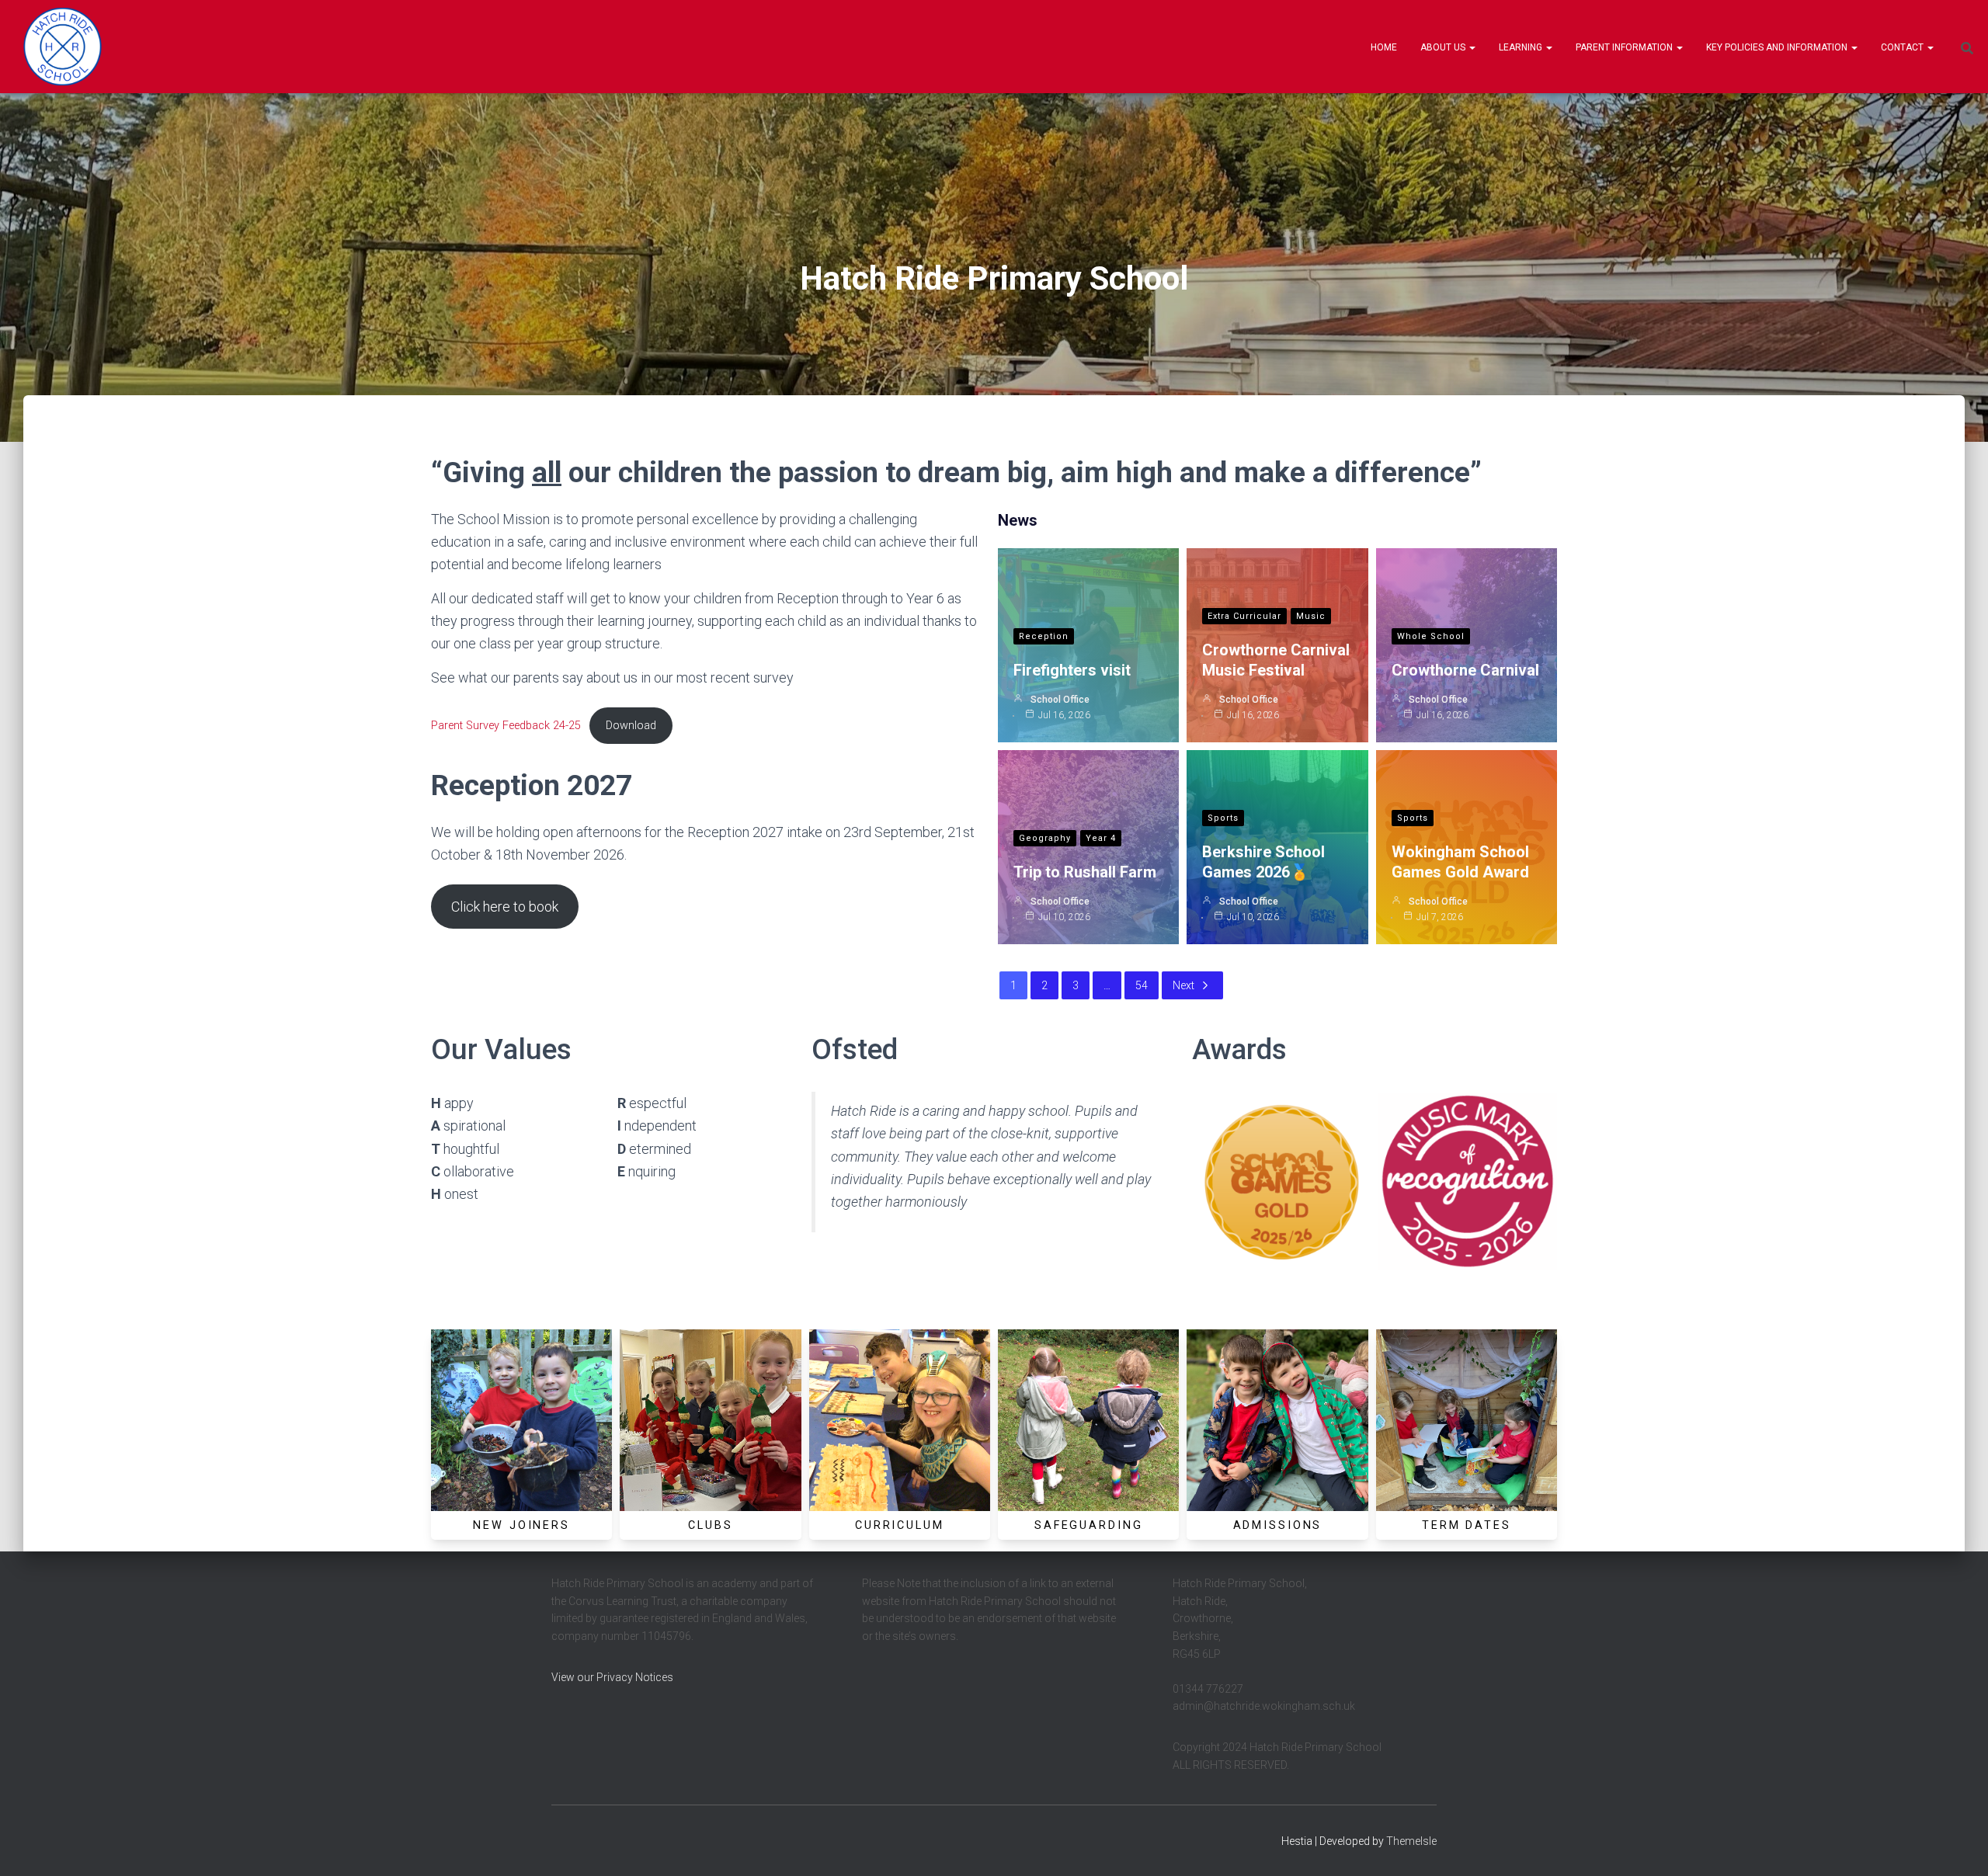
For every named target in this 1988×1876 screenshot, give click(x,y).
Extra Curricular (1244, 616)
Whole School (1431, 636)
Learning (1522, 47)
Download (631, 726)
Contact (1903, 47)
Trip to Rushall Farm (1085, 872)
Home (1384, 47)
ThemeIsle (1411, 1841)
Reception (1044, 636)
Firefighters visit (1072, 670)
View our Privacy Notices (612, 1677)
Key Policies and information (1778, 47)
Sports (1223, 818)
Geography (1045, 838)
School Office (1060, 700)
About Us (1444, 47)
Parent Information (1625, 47)
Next (1183, 985)
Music (1311, 616)
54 (1142, 985)
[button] (1472, 47)
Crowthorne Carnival (1465, 670)
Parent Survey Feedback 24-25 (506, 726)
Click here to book (505, 907)
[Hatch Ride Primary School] (63, 47)
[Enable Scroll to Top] (1957, 1845)
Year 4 (1101, 838)
